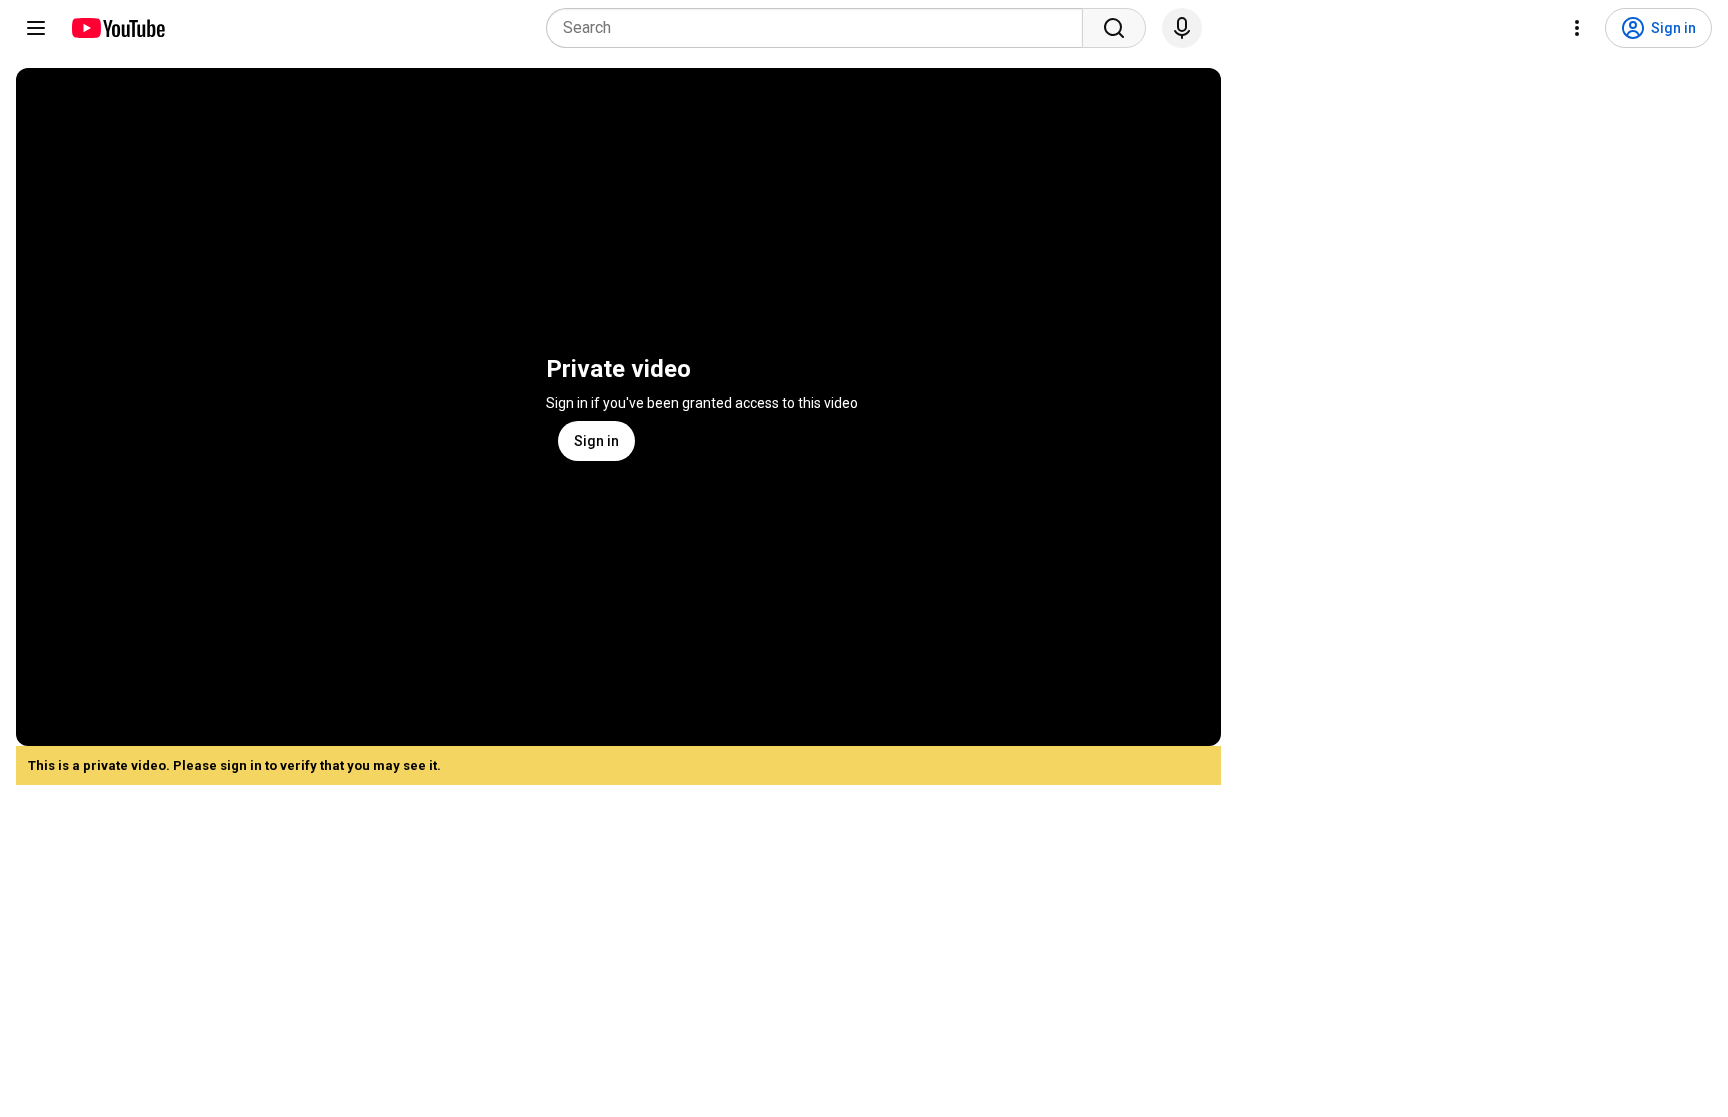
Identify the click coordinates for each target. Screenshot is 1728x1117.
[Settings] (1577, 28)
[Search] (1114, 28)
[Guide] (36, 28)
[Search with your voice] (1182, 28)
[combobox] (820, 28)
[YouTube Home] (117, 28)
